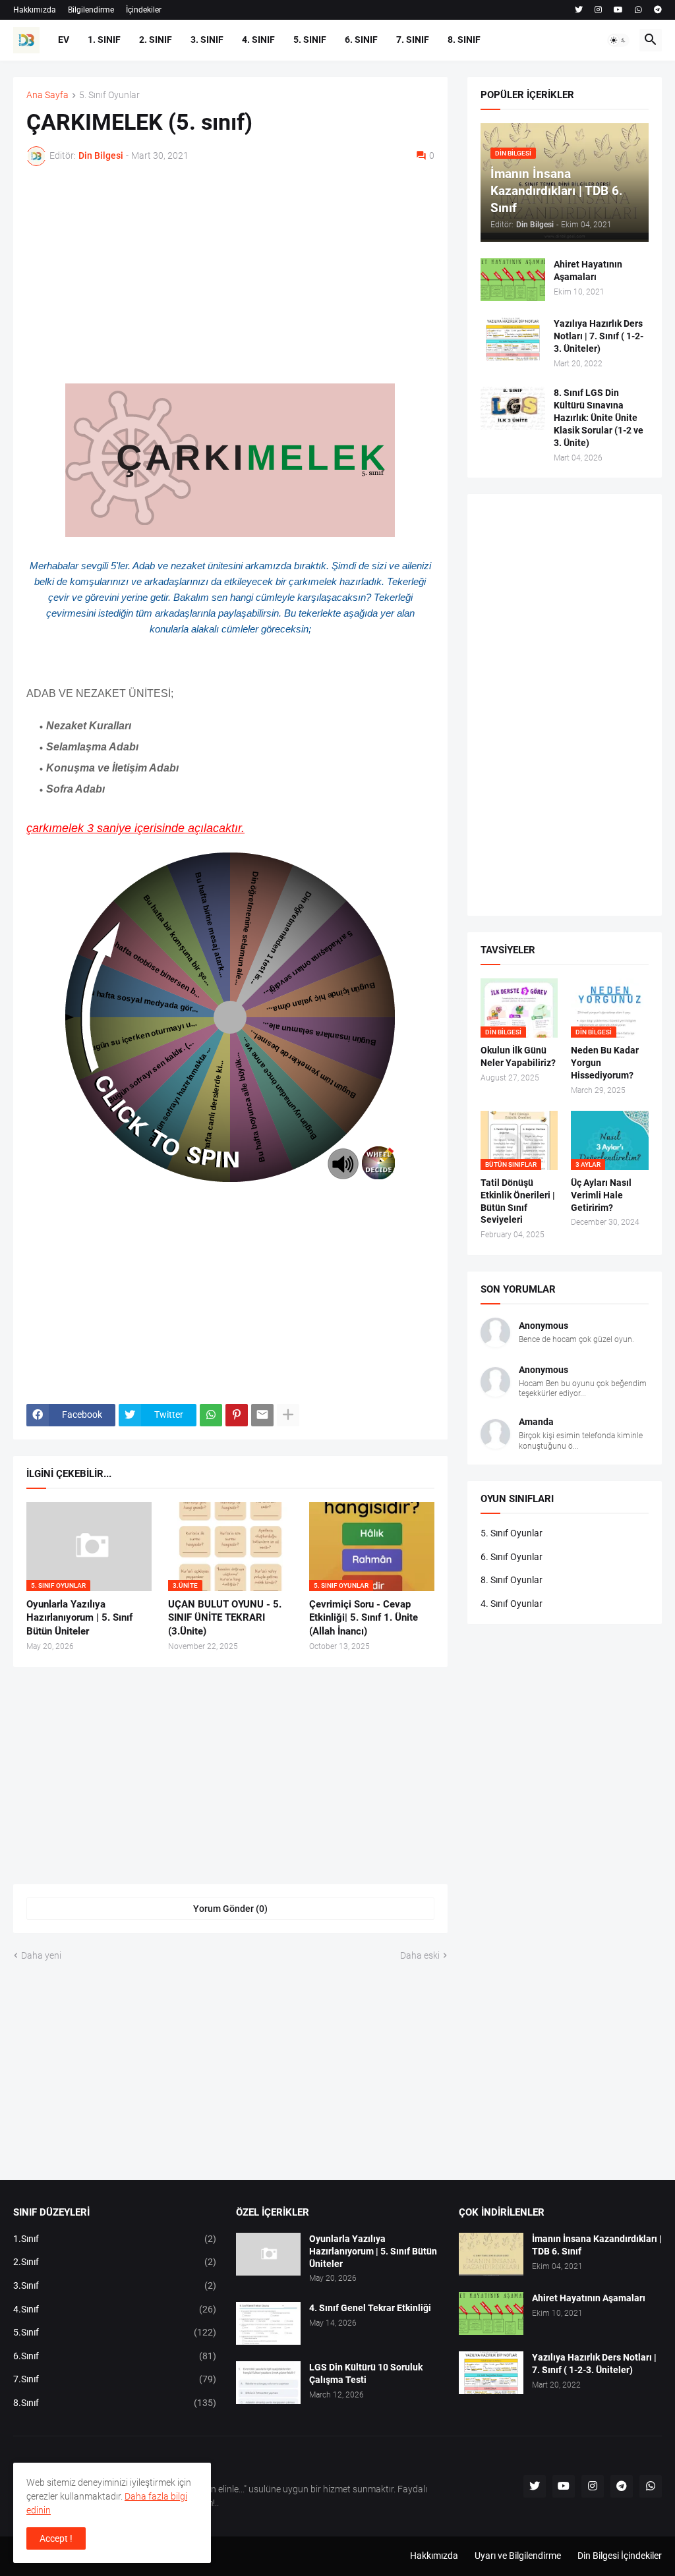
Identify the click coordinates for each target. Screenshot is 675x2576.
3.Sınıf (115, 2285)
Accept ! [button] (56, 2538)
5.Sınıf (115, 2332)
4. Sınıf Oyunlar (512, 1604)
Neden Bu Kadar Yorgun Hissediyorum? (605, 1063)
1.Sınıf (115, 2239)
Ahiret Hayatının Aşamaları (588, 270)
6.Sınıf (115, 2356)
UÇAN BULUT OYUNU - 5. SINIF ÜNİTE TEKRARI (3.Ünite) (225, 1618)
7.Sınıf (115, 2379)
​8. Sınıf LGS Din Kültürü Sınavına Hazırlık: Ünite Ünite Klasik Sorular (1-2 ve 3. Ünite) (599, 418)
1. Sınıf (104, 40)
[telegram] (658, 10)
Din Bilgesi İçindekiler (620, 2556)
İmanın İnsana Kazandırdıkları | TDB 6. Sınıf (597, 2245)
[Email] (262, 1415)
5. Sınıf (310, 40)
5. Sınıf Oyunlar (109, 95)
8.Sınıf (115, 2403)
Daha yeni (41, 1955)
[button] (618, 40)
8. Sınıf (464, 40)
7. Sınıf (413, 40)
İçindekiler (144, 10)
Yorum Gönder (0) (230, 1909)
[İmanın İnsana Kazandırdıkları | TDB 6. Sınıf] (491, 2254)
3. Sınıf (207, 40)
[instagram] (598, 10)
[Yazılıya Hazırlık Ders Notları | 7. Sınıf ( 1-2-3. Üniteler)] (513, 339)
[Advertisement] (230, 275)
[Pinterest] (237, 1415)
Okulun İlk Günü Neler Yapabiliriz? (518, 1056)
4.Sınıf (115, 2309)
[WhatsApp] (211, 1415)
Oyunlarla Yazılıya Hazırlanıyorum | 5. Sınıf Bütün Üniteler (79, 1618)
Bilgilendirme (91, 10)
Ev (64, 40)
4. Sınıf (258, 40)
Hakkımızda (35, 10)
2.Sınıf (115, 2262)
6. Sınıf (361, 40)
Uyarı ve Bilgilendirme (518, 2556)
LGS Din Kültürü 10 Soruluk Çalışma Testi (366, 2373)
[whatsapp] (638, 10)
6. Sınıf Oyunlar (512, 1557)
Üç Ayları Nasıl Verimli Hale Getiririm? (601, 1195)
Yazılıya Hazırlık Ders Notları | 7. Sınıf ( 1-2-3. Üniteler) (599, 336)
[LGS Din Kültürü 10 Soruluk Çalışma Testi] (268, 2383)
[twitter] (579, 10)
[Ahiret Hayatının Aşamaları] (513, 280)
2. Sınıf (156, 40)
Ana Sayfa (47, 95)
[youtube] (618, 10)
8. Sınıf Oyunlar (512, 1580)
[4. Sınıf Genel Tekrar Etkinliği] (268, 2323)
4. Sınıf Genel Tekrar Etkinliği (370, 2308)
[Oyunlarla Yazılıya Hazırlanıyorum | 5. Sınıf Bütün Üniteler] (268, 2254)
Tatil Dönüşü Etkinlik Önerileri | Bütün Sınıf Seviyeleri (518, 1201)
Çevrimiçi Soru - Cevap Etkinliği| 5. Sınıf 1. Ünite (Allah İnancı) (364, 1618)
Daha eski (420, 1955)
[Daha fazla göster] (288, 1415)
